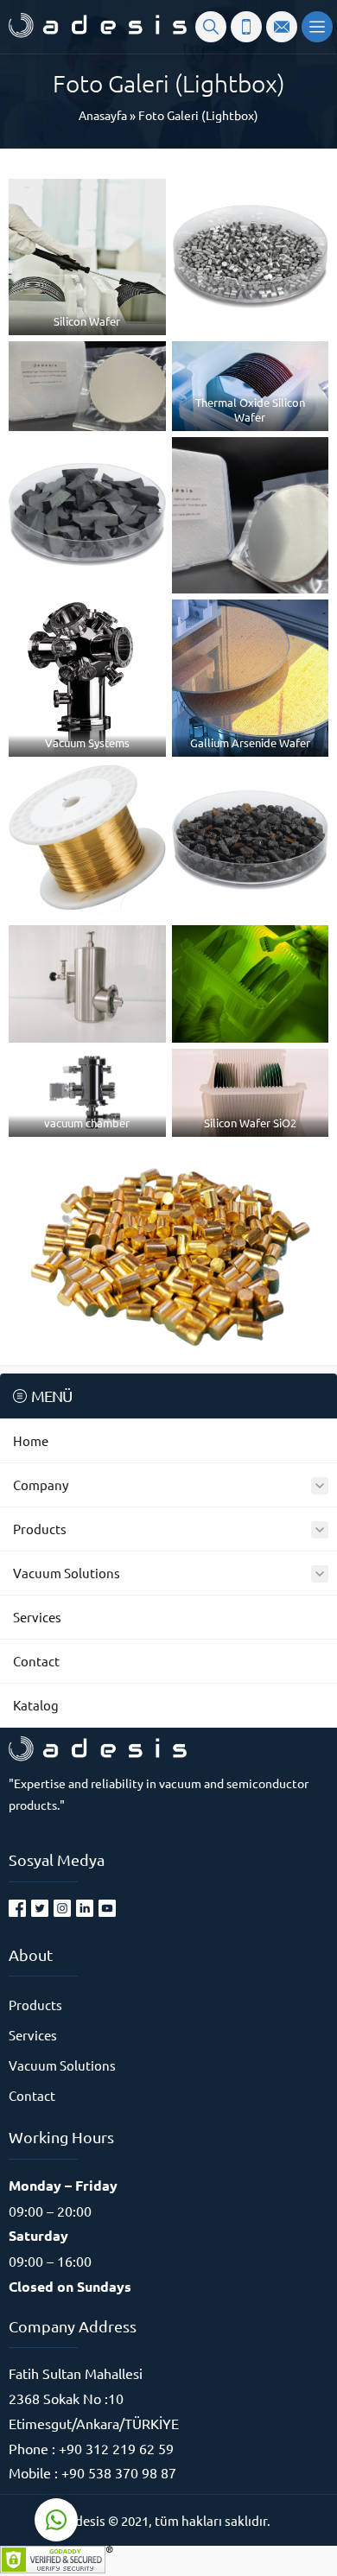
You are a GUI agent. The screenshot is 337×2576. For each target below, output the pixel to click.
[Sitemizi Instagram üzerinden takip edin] (62, 1908)
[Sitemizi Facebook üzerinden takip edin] (17, 1908)
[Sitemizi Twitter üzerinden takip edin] (40, 1908)
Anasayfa (103, 115)
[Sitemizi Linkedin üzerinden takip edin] (85, 1908)
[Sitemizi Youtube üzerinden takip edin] (107, 1908)
